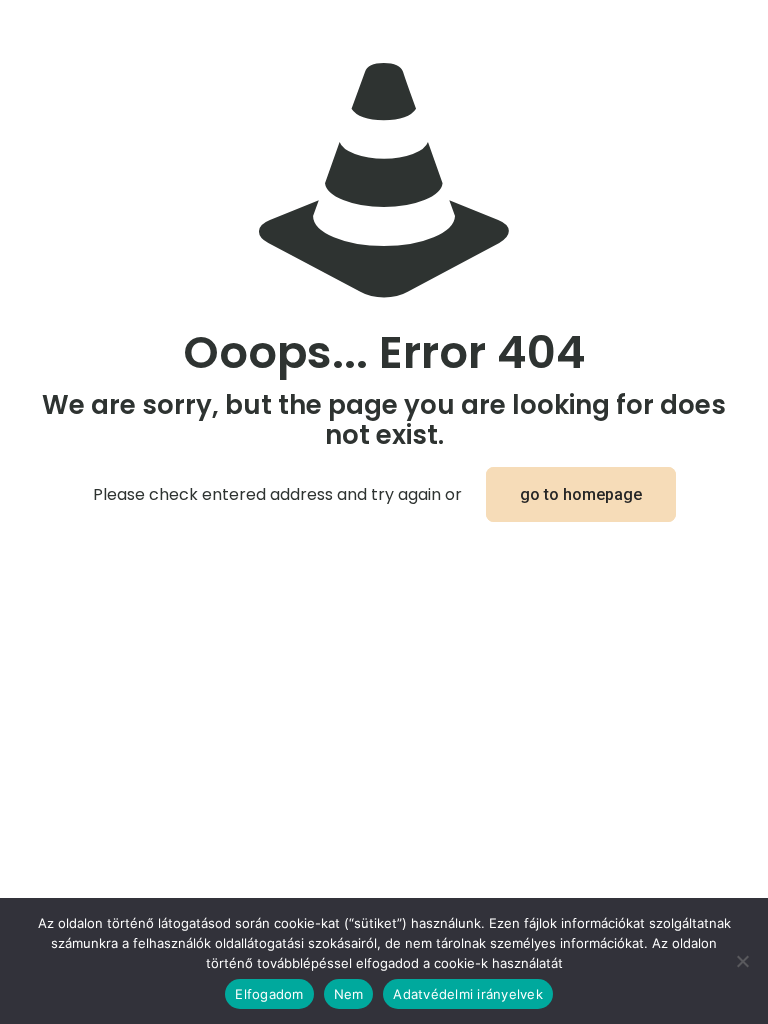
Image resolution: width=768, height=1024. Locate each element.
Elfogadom (269, 994)
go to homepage (581, 494)
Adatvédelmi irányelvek (468, 994)
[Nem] (743, 961)
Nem (349, 994)
